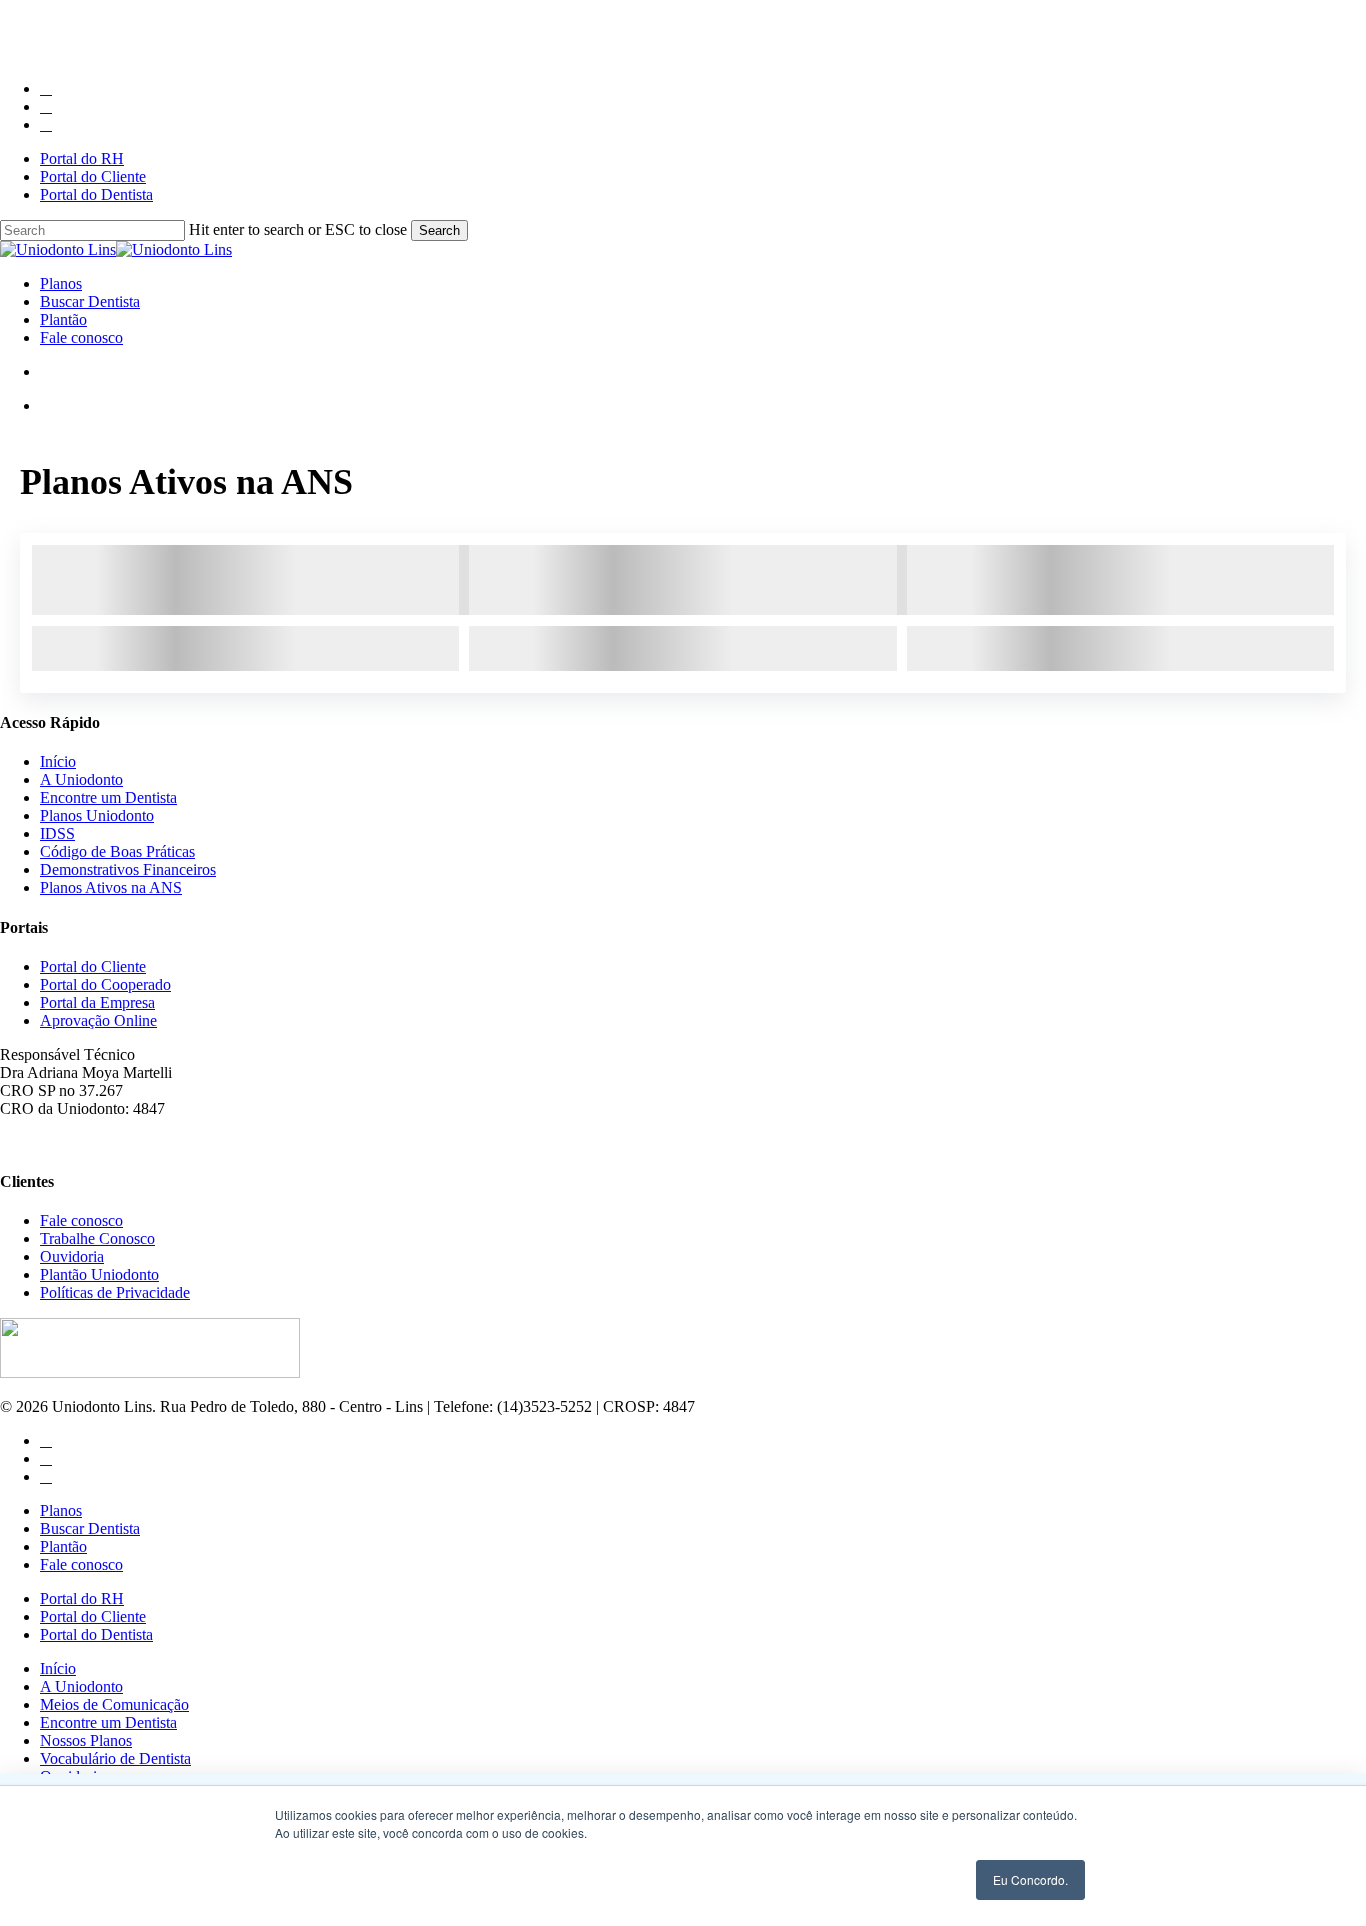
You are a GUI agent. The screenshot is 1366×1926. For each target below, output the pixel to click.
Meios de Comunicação (114, 1704)
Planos (61, 1510)
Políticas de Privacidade (115, 1292)
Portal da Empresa (97, 1002)
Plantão (63, 1546)
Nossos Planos (86, 1740)
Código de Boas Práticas (117, 851)
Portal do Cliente (93, 966)
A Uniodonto (81, 779)
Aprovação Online (98, 1020)
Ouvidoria (72, 1256)
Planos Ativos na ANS (111, 887)
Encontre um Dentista (108, 797)
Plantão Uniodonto (99, 1274)
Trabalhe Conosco (97, 1238)
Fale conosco (81, 1220)
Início (58, 761)
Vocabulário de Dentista (115, 1758)
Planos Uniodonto (97, 815)
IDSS (57, 833)
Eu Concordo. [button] (1030, 1879)
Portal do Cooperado (105, 984)
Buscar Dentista (90, 1528)
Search (439, 230)
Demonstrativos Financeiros (128, 869)
